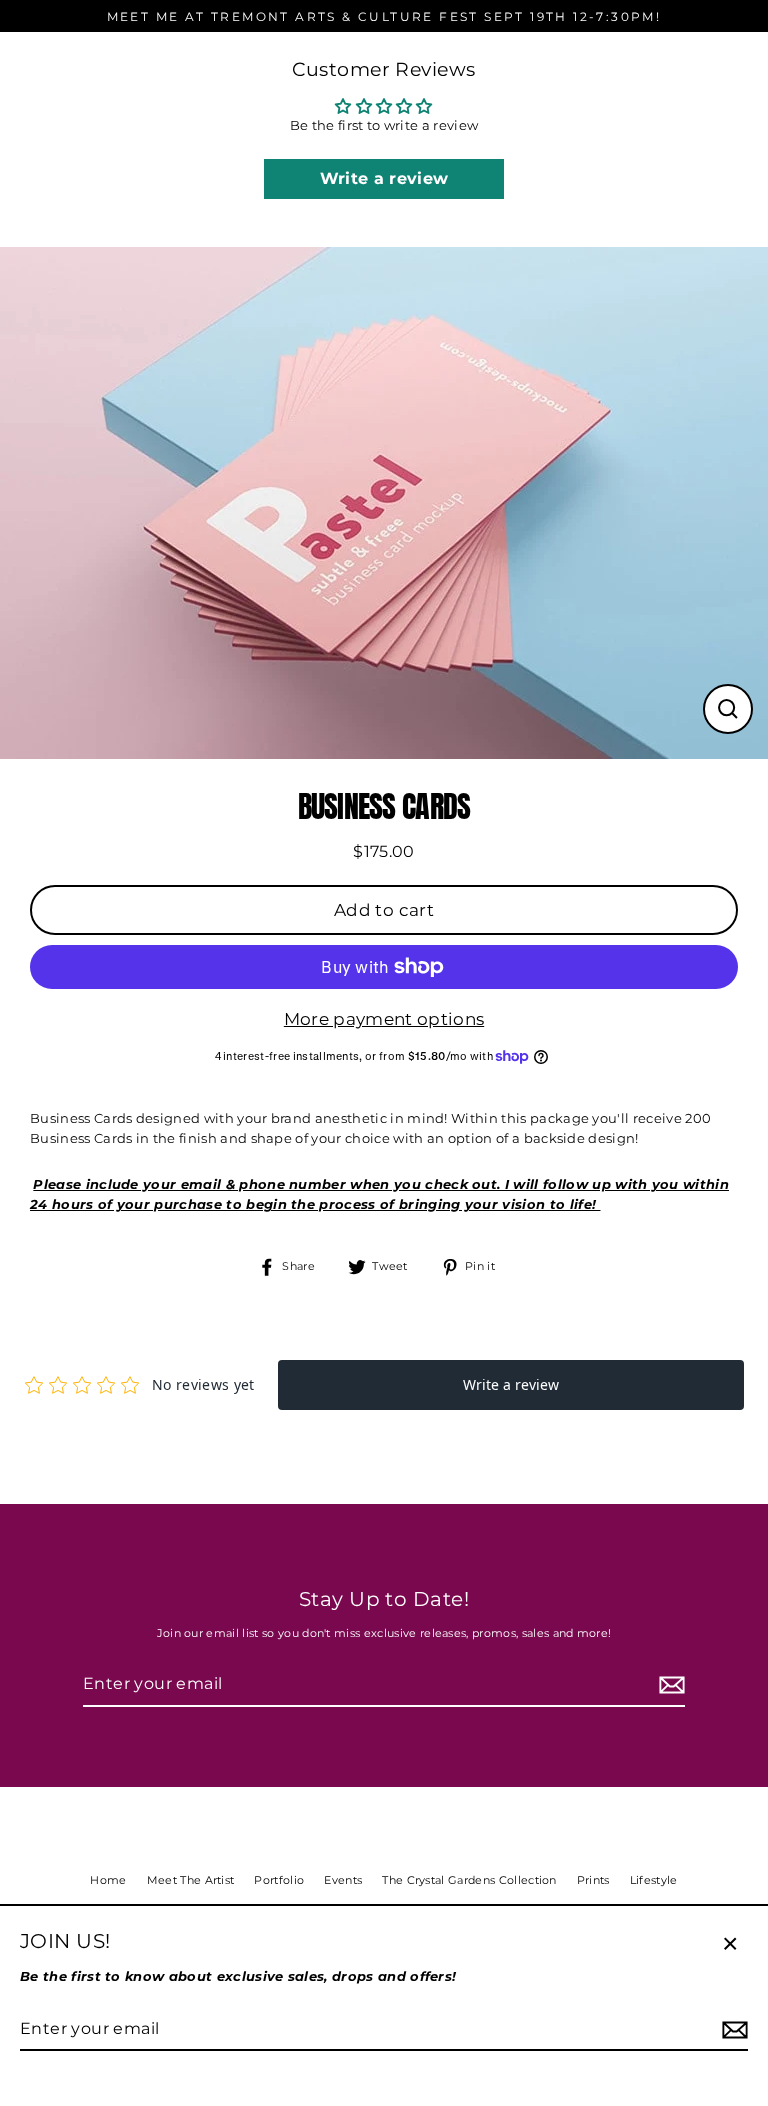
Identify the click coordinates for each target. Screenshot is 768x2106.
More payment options (384, 1019)
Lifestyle (654, 1880)
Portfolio (279, 1880)
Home (108, 1880)
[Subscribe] (669, 1685)
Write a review (384, 178)
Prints (593, 1880)
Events (343, 1880)
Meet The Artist (191, 1880)
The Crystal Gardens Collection (469, 1880)
